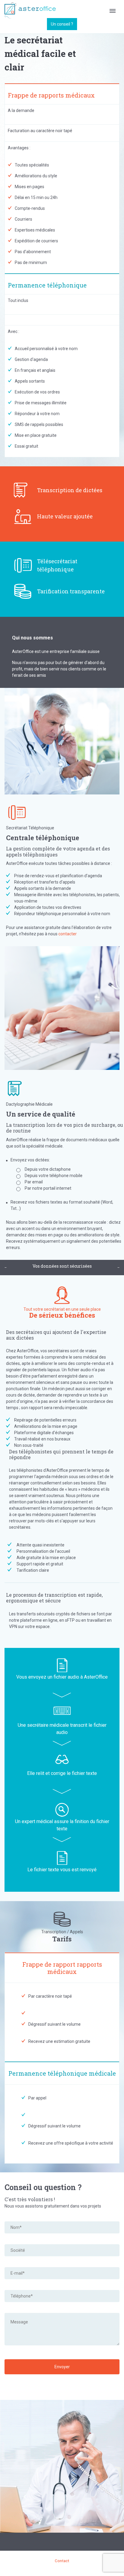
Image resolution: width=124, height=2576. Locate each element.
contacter (68, 934)
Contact (62, 2561)
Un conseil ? (62, 24)
